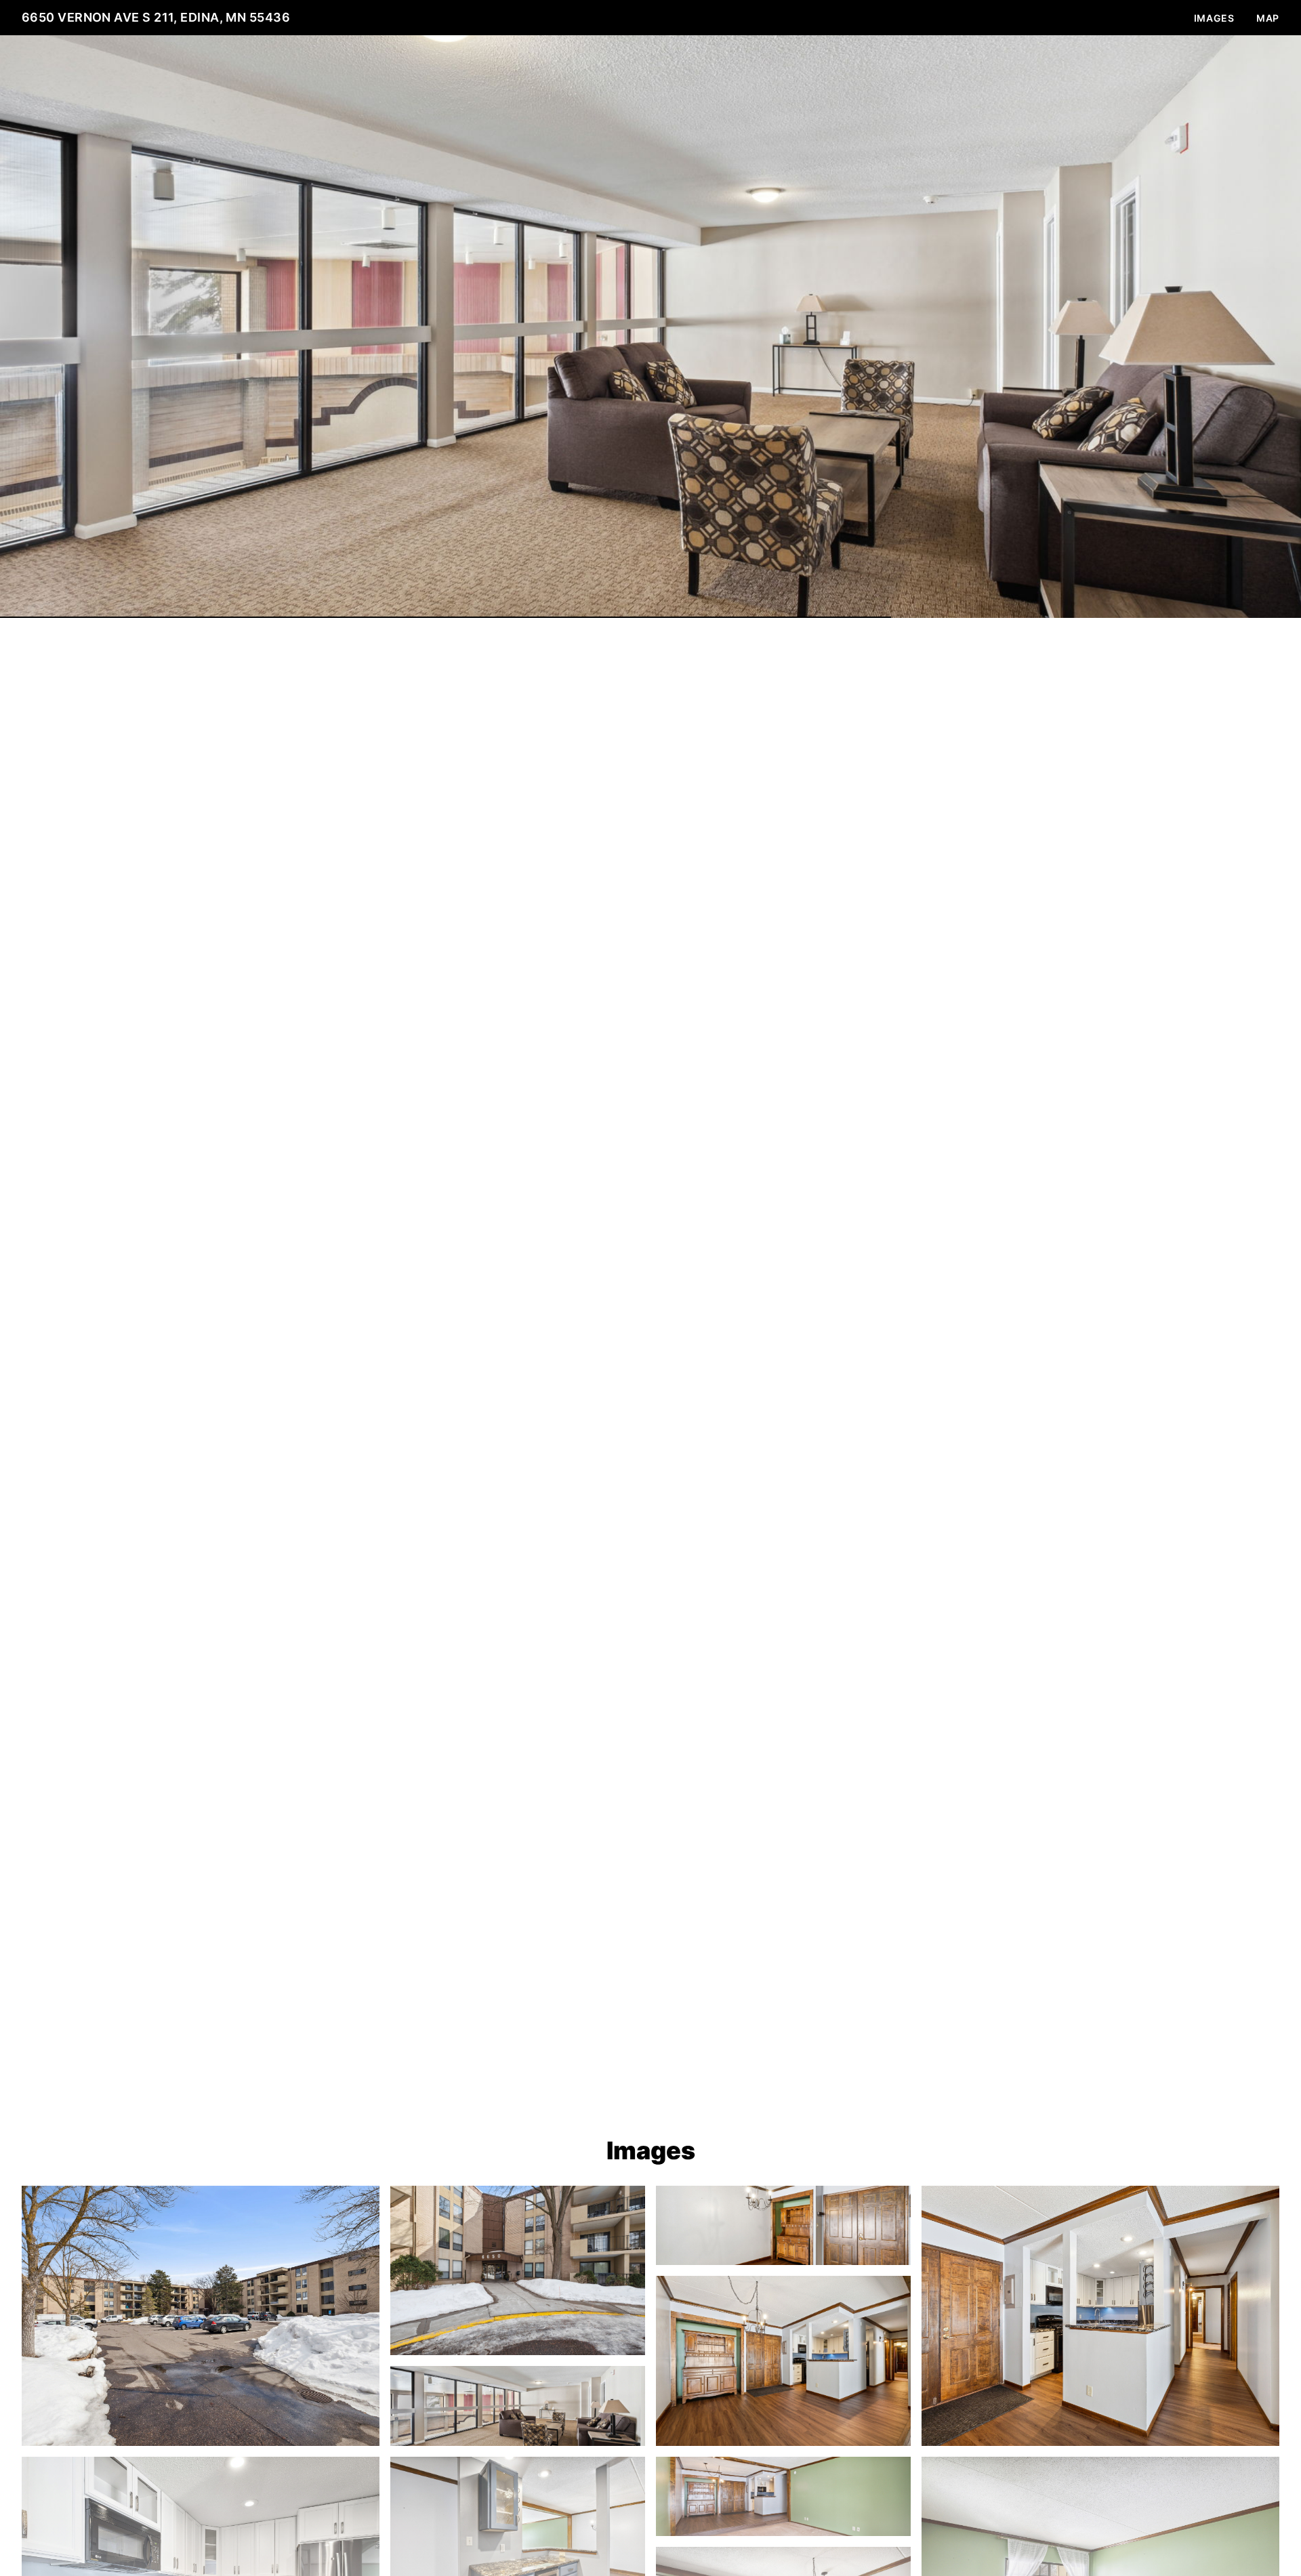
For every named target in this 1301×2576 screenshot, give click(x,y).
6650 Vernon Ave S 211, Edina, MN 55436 (156, 17)
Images (1214, 18)
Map (1268, 18)
